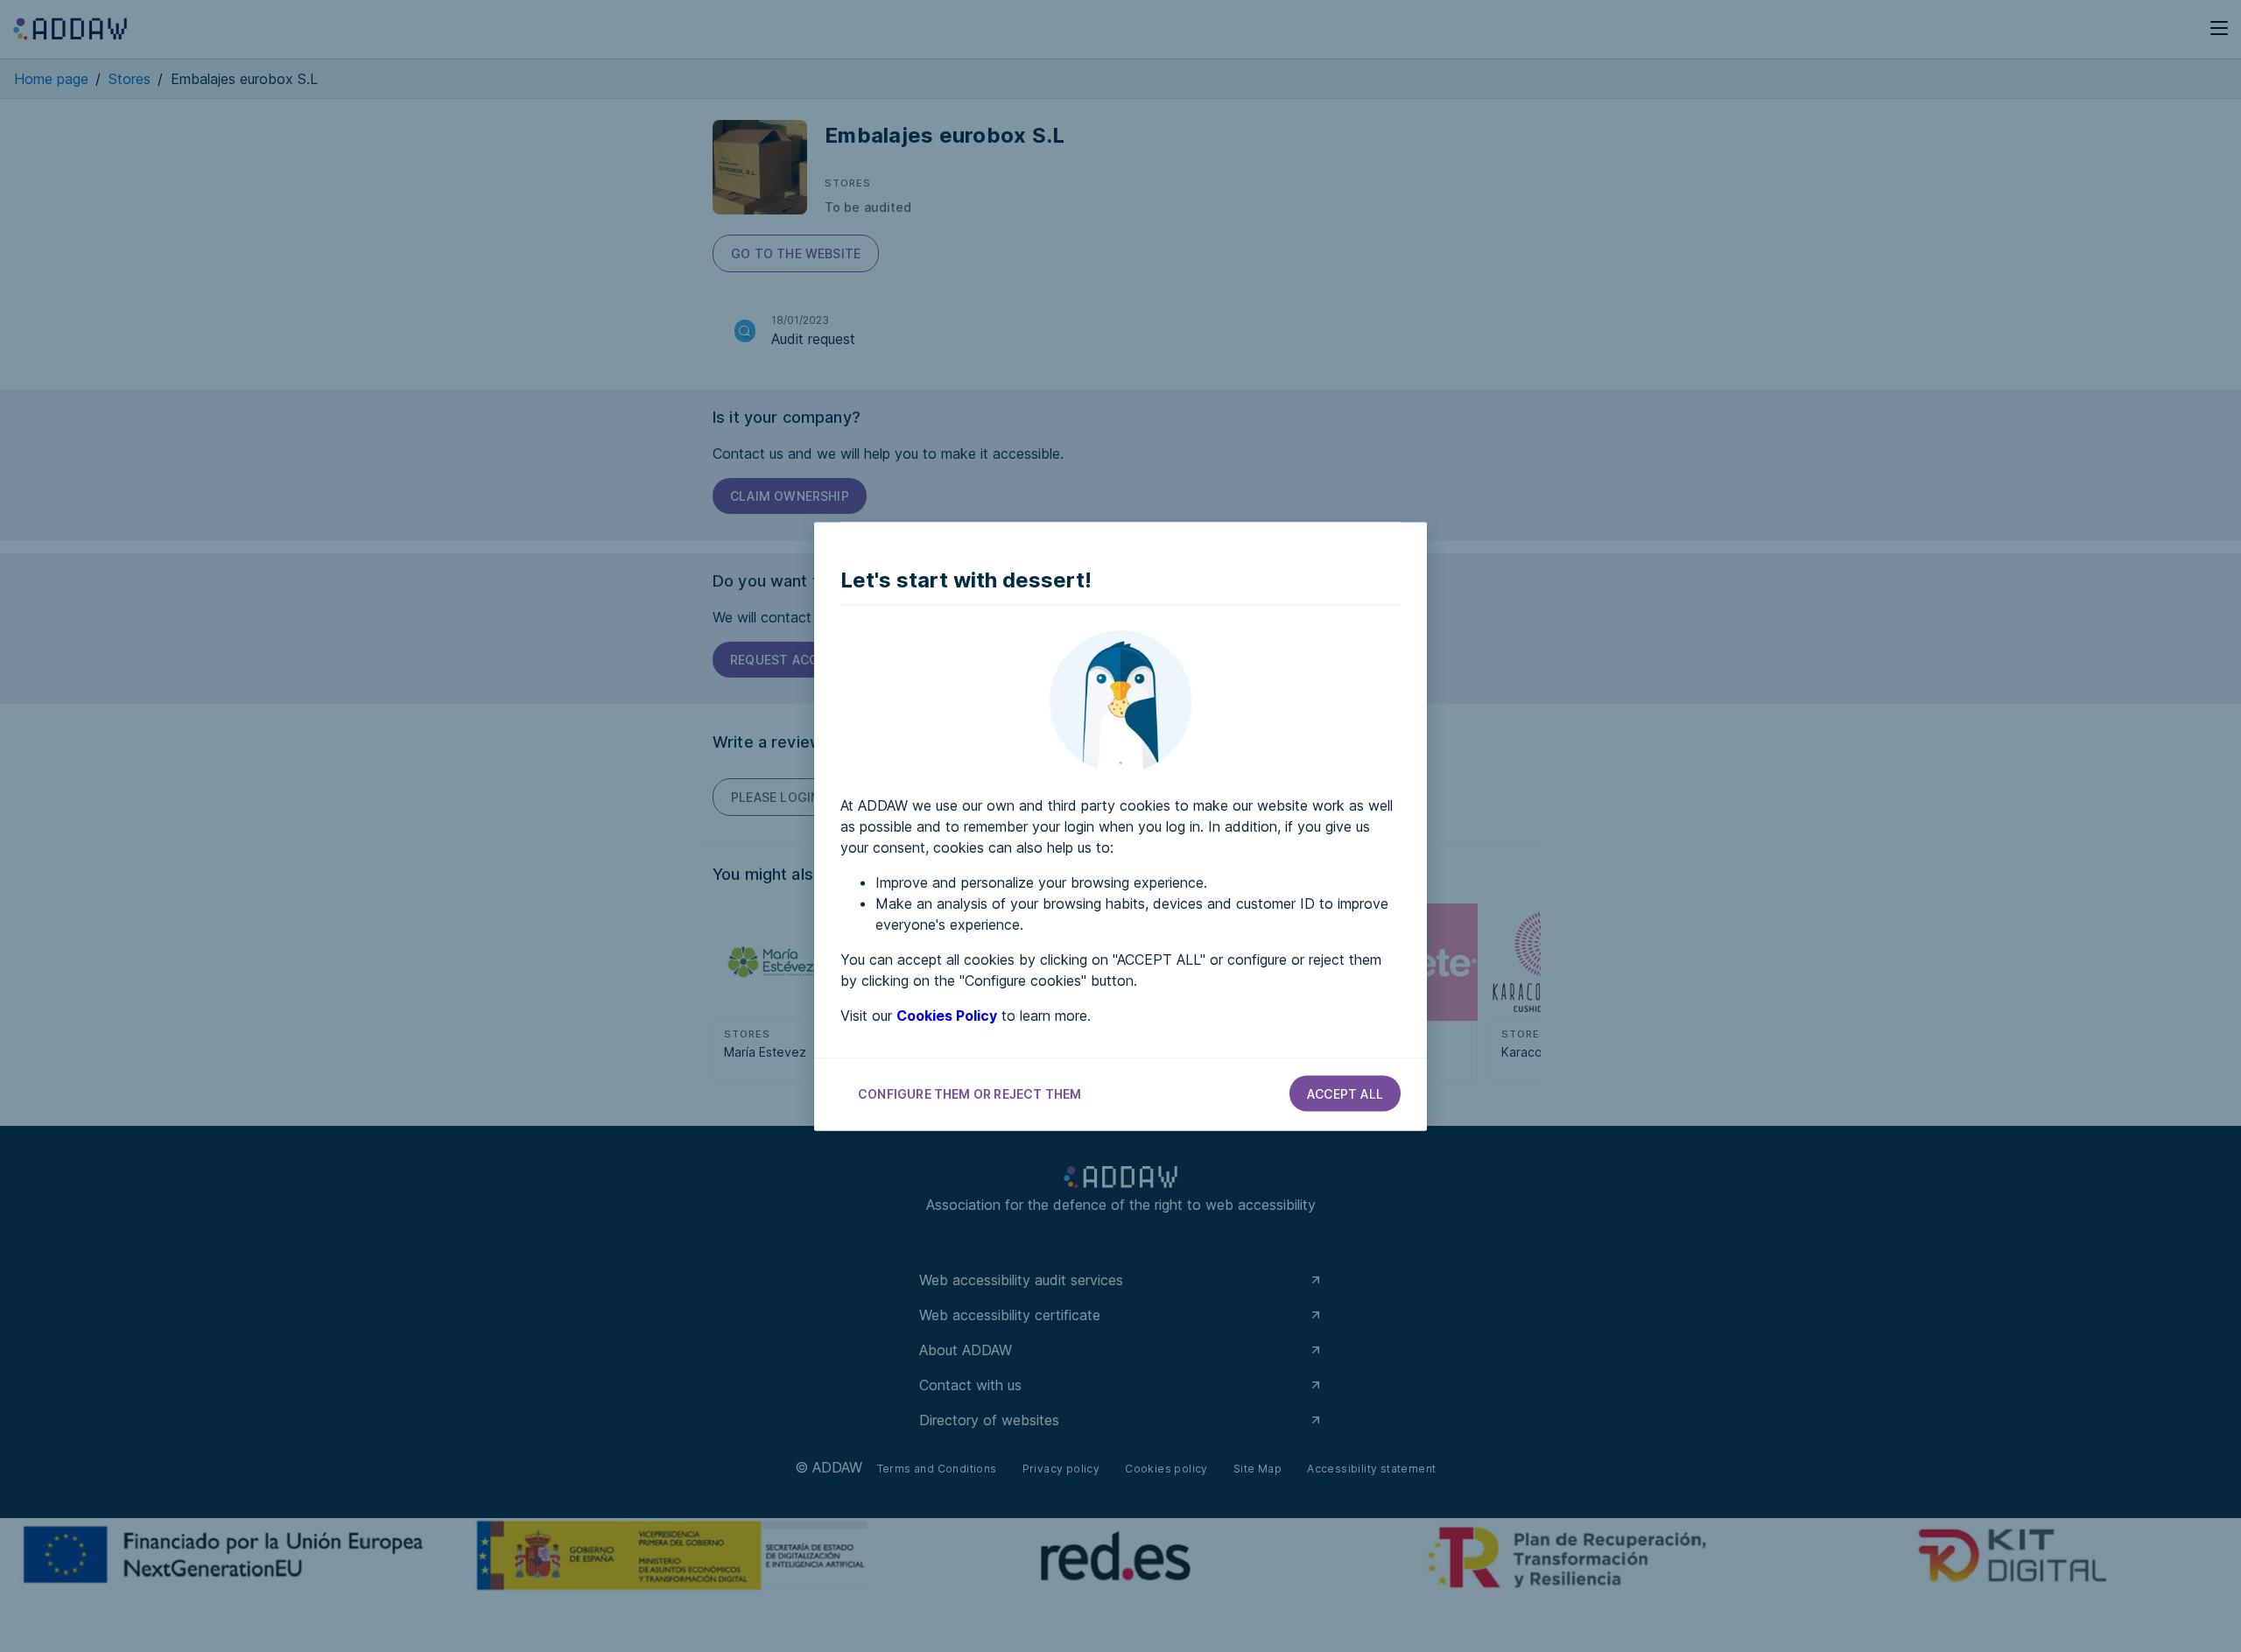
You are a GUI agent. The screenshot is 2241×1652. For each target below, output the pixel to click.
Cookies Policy (947, 1015)
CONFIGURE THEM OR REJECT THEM (969, 1093)
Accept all (1345, 1093)
